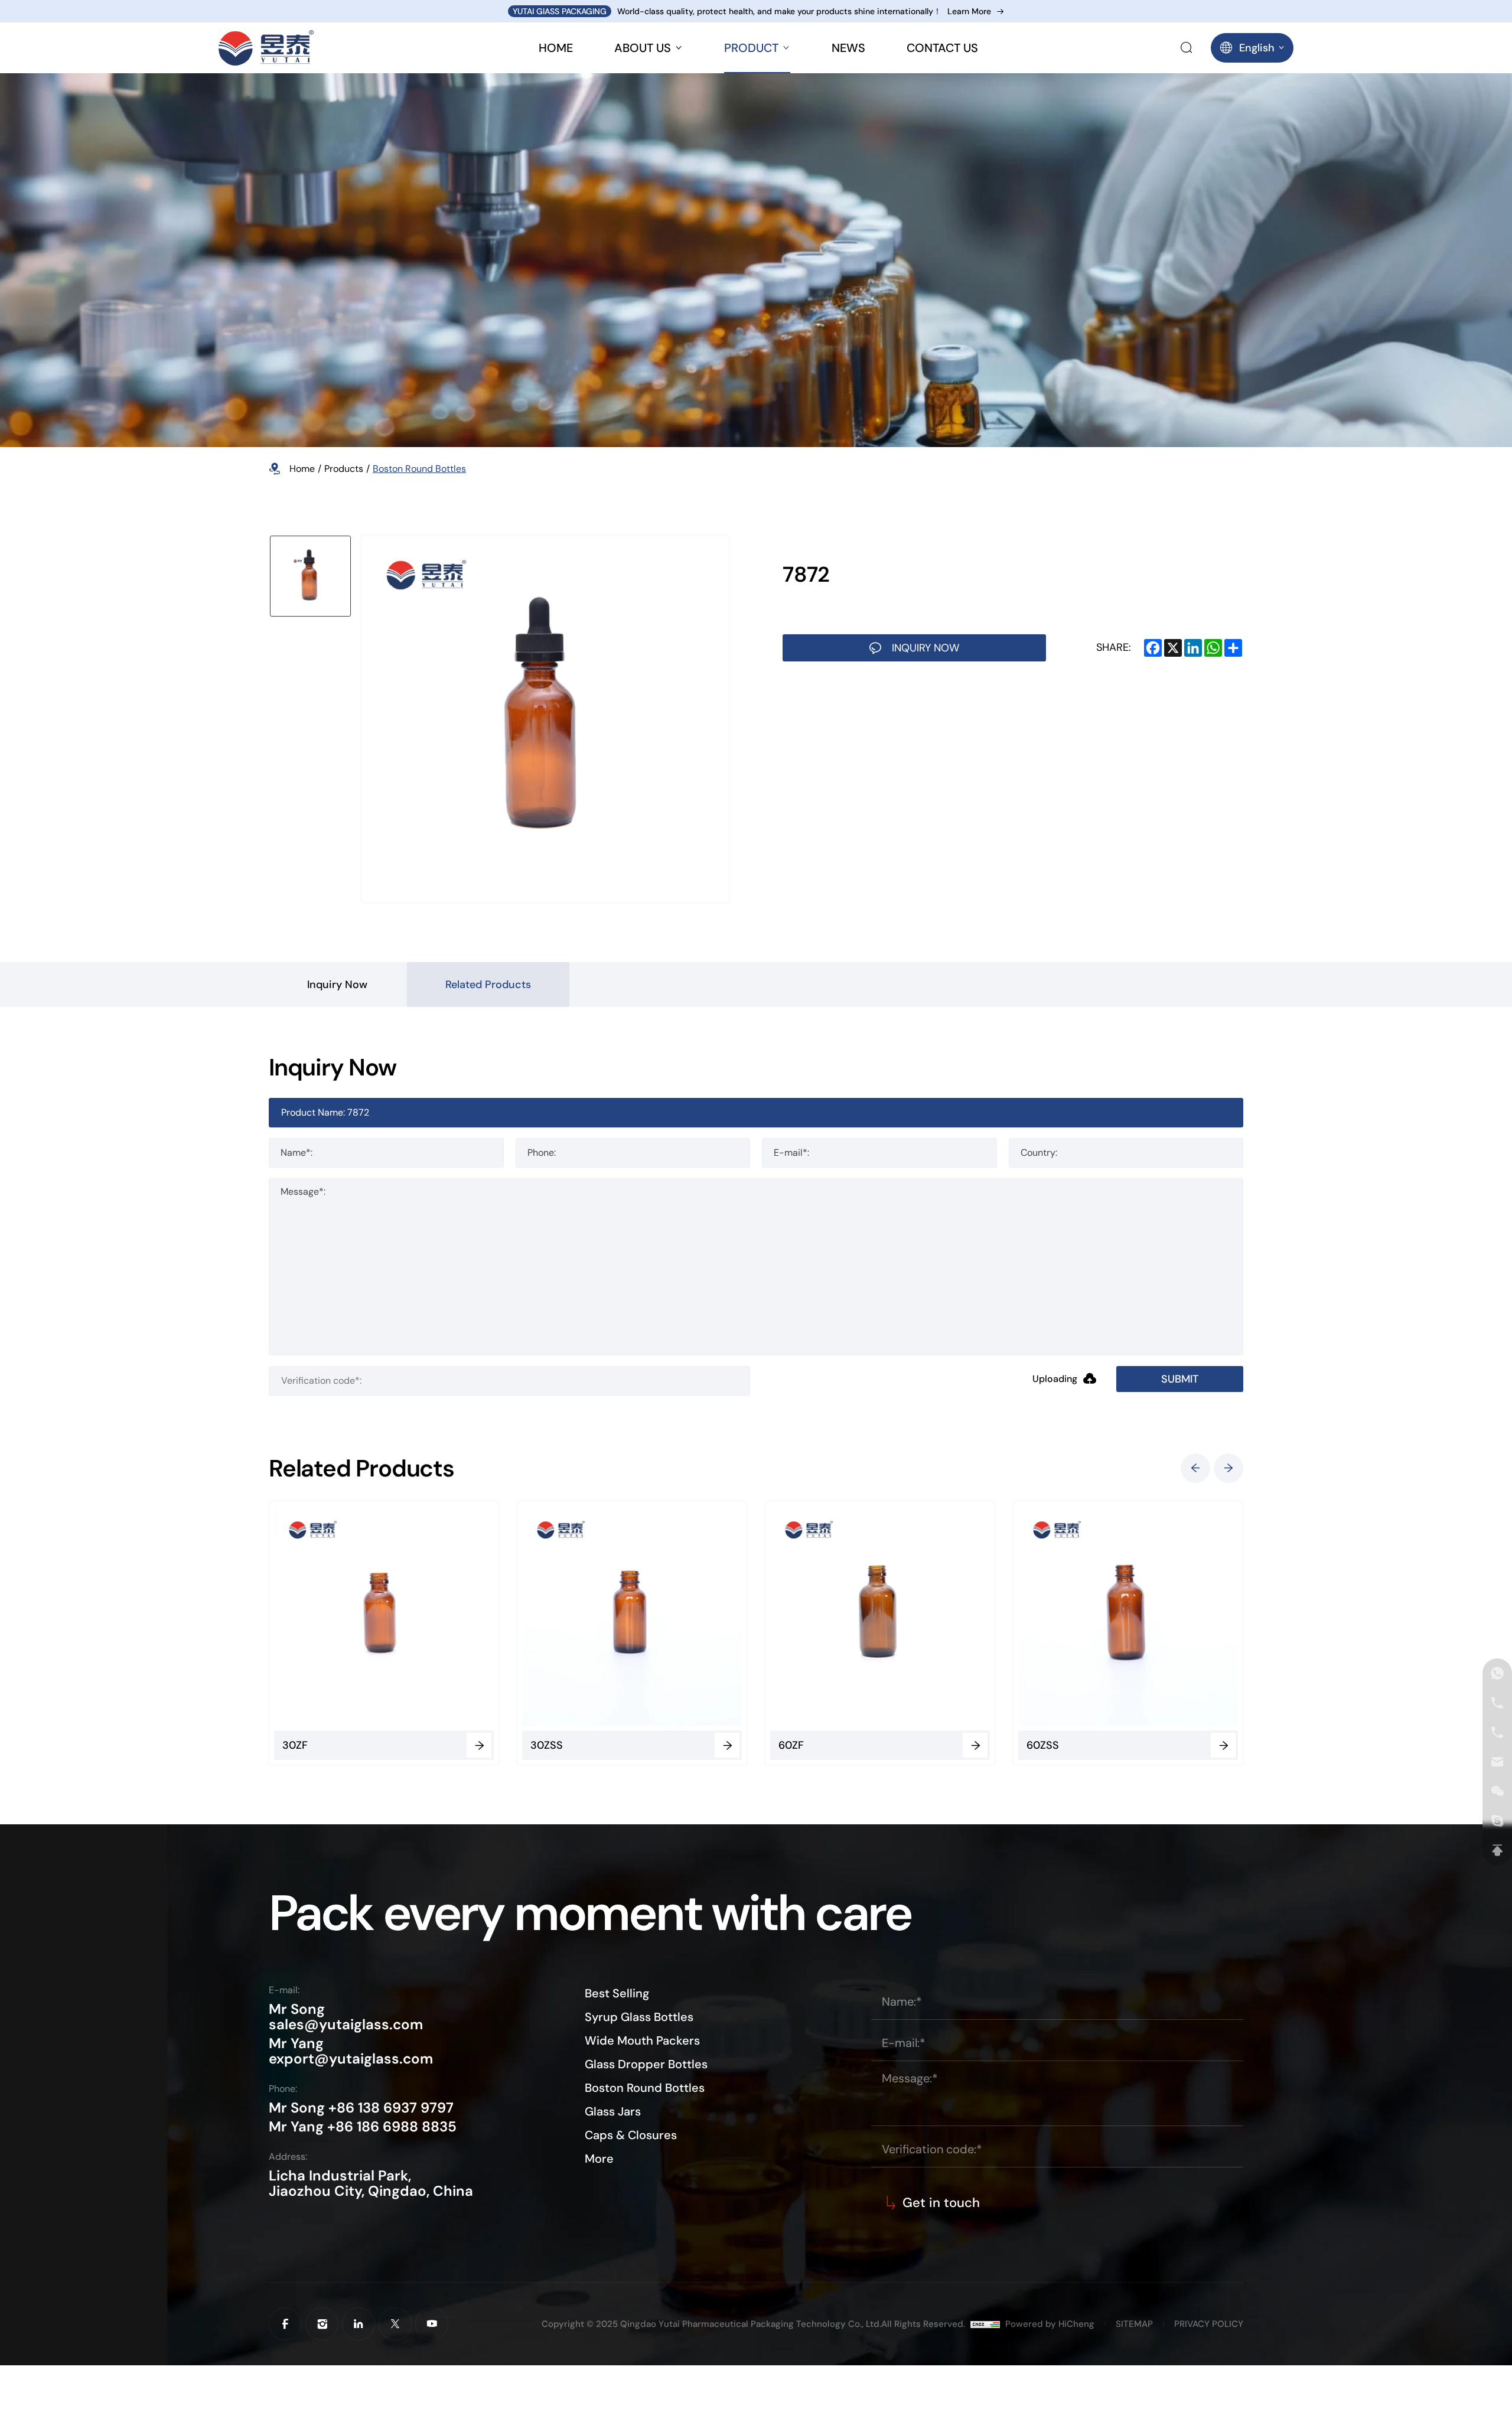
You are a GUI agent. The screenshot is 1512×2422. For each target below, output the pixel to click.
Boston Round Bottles (419, 469)
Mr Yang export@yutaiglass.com (351, 2051)
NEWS (848, 48)
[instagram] (322, 2324)
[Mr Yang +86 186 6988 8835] (1497, 1673)
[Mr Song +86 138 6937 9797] (1497, 1703)
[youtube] (432, 2324)
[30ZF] (341, 1616)
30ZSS (504, 1745)
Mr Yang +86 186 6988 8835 (363, 2127)
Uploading (1055, 1379)
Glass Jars (613, 2111)
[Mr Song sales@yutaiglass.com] (1497, 1762)
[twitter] (395, 2324)
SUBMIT (1180, 1379)
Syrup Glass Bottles (639, 2017)
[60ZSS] (1085, 1616)
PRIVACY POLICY (1209, 2324)
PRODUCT (751, 48)
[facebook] (285, 2324)
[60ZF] (837, 1616)
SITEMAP (1134, 2324)
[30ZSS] (589, 1616)
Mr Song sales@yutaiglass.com (346, 2017)
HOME (556, 48)
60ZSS (1000, 1745)
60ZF (748, 1745)
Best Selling (617, 1993)
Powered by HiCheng (1050, 2324)
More (599, 2159)
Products (344, 469)
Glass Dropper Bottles (646, 2064)
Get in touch (941, 2203)
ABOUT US (643, 48)
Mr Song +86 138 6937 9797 (361, 2108)
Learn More (969, 12)
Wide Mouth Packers (642, 2040)
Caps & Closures (631, 2135)
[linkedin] (359, 2324)
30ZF (252, 1745)
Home (302, 469)
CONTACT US (942, 48)
